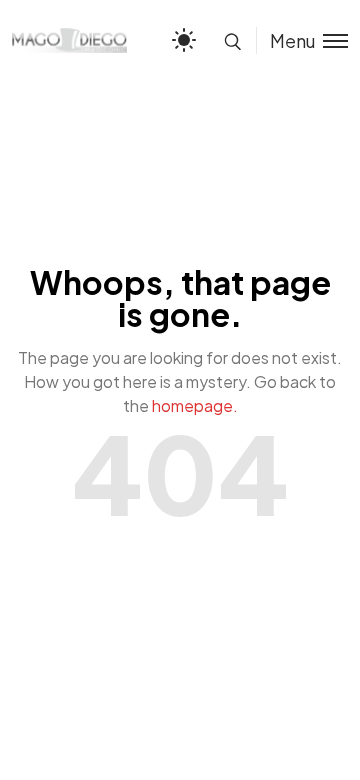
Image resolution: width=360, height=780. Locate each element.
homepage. (195, 405)
